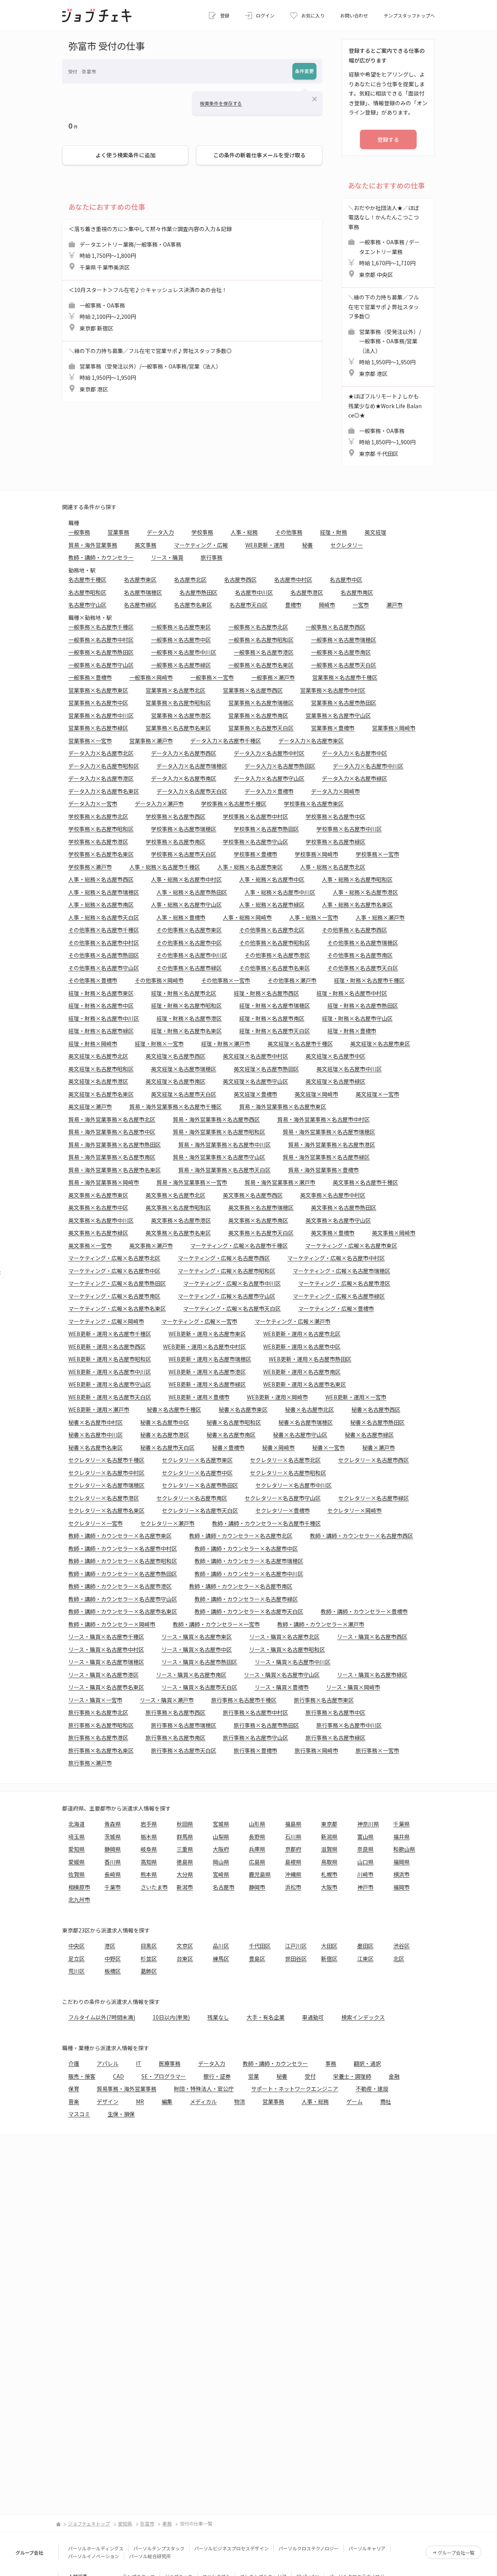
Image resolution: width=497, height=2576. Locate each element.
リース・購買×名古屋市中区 (197, 1649)
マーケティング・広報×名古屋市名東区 (117, 1308)
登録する (388, 139)
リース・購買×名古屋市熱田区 (199, 1662)
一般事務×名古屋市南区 (341, 652)
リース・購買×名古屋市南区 (191, 1675)
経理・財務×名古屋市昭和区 (186, 1005)
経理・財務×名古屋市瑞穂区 (275, 1005)
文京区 (185, 1946)
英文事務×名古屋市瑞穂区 (261, 1207)
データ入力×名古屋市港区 (101, 778)
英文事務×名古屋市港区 (181, 1220)
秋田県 (185, 1824)
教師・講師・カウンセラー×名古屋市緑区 (246, 1599)
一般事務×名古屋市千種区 (101, 627)
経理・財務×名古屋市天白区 (275, 1031)
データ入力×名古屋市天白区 (192, 791)
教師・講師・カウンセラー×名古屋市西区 (361, 1536)
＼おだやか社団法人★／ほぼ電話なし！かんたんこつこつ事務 (384, 241)
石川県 (293, 1837)
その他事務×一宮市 (226, 980)
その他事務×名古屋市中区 (189, 943)
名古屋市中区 (346, 579)
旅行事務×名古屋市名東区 (101, 1750)
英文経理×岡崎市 (316, 1094)
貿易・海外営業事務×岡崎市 (104, 1182)
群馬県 (185, 1837)
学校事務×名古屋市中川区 (349, 829)
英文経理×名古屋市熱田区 (266, 1069)
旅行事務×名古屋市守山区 (255, 1738)
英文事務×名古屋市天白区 (261, 1233)
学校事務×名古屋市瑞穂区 (184, 829)
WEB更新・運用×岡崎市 (277, 1397)
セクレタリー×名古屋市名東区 (106, 1510)
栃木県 (149, 1837)
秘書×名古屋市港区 (165, 1435)
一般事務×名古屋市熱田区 (101, 652)
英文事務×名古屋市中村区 (333, 1195)
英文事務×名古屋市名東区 (178, 1233)
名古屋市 (224, 1887)
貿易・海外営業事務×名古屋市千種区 (176, 1106)
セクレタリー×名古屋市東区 (197, 1460)
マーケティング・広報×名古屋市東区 (351, 1245)
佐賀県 (76, 1874)
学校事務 (202, 532)
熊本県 (149, 1874)
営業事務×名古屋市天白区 (261, 728)
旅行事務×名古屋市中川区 (349, 1725)
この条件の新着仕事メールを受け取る (259, 155)
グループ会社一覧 (456, 2553)
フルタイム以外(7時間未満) (102, 2017)
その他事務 (289, 532)
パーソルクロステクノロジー (308, 2548)
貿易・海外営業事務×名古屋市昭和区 (219, 1132)
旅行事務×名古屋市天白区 (184, 1750)
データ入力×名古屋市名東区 (104, 791)
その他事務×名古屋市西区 (355, 930)
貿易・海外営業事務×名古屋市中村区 (323, 1119)
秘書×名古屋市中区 (165, 1422)
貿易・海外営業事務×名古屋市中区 (112, 1132)
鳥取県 (329, 1862)
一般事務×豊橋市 (90, 677)
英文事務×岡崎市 (394, 1233)
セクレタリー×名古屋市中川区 (294, 1485)
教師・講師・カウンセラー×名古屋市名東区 (123, 1611)
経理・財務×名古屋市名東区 (186, 1031)
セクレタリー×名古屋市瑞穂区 (106, 1485)
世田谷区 (296, 1959)
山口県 (365, 1862)
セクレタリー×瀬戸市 (167, 1523)
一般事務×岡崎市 (151, 677)
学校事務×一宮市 (377, 854)
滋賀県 (329, 1849)
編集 (167, 2101)
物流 (240, 2101)
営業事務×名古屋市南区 (258, 715)
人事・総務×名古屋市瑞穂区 (104, 892)
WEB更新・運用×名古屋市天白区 (110, 1397)
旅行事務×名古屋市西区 (176, 1712)
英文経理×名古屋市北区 (98, 1056)
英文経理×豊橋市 (255, 1094)
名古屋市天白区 (248, 605)
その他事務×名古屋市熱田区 (104, 955)
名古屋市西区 (240, 579)
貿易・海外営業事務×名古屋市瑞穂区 (329, 1132)
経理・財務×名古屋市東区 (101, 993)
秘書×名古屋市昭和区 (234, 1422)
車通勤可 (313, 2017)
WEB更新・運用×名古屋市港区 (207, 1372)
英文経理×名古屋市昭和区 (101, 1069)
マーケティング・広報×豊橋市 (336, 1308)
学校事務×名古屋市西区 (176, 816)
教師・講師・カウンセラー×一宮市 (216, 1624)
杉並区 (149, 1959)
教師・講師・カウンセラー (101, 557)
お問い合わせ (354, 15)
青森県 (113, 1824)
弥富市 (147, 2523)
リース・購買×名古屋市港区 (103, 1675)
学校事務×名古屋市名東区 (101, 854)
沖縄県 (293, 1874)
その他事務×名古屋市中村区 (104, 943)
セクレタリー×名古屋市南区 (192, 1498)
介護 (74, 2063)
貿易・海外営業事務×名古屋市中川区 (224, 1145)
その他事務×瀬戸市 (292, 980)
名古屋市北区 (190, 579)
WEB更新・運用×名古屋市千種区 (110, 1334)
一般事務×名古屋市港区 (264, 652)
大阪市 (329, 1887)
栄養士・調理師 (352, 2076)
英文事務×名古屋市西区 (253, 1195)
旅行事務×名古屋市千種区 (244, 1700)
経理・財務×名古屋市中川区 (104, 1018)
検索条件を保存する (221, 103)
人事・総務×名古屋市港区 (365, 892)
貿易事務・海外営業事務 (127, 2089)
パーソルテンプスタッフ (159, 2548)
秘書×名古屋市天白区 (167, 1447)
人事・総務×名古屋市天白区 (104, 917)
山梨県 (221, 1837)
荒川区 (76, 1971)
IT (139, 2063)
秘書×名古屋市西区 (376, 1409)
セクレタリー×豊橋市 (283, 1510)
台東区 (185, 1959)
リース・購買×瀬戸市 (167, 1700)
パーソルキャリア (367, 2548)
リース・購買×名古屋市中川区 (293, 1662)
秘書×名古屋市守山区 (300, 1435)
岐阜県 (149, 1849)
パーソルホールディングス (96, 2548)
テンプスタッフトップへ (409, 15)
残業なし (218, 2017)
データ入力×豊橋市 (269, 791)
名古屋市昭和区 (87, 592)
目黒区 (149, 1946)
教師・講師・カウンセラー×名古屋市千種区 (266, 1523)
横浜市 (401, 1874)
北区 (399, 1959)
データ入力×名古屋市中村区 (269, 753)
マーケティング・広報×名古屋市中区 (114, 1271)
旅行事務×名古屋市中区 (335, 1712)
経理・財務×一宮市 (159, 1044)
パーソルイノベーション (94, 2556)
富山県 (365, 1837)
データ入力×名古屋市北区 (101, 753)
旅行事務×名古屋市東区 (324, 1700)
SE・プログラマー (164, 2076)
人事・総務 (244, 532)
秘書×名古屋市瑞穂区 (306, 1422)
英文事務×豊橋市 (333, 1233)
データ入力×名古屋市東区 (311, 741)
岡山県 (221, 1862)
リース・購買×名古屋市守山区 (282, 1675)
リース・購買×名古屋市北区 (284, 1637)
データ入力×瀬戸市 (159, 804)
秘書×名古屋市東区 (243, 1409)
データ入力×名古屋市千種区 (226, 741)
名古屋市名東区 (193, 605)
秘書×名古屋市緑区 (369, 1435)
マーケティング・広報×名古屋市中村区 (336, 1258)
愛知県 (76, 1849)
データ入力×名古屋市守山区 (269, 778)
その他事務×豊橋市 (93, 980)
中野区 (113, 1959)
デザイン (108, 2101)
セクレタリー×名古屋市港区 (104, 1498)
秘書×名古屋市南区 (231, 1435)
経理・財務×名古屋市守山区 (357, 1018)
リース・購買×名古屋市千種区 (106, 1637)
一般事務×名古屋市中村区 (101, 640)
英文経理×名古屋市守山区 (255, 1081)
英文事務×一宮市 (90, 1245)
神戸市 (365, 1887)
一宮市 (361, 605)
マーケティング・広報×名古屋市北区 (114, 1258)
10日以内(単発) (171, 2017)
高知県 (149, 1862)
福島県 (293, 1824)
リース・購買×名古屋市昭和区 (287, 1649)
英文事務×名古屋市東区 (98, 1195)
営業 (254, 2076)
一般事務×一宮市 (212, 677)
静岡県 (113, 1849)
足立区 (76, 1959)
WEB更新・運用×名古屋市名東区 (305, 1384)
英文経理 (375, 532)
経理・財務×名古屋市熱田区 (363, 1005)
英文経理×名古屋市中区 (335, 1056)
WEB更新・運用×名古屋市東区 (207, 1334)
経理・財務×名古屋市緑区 (101, 1031)
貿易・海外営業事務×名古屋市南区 (112, 1157)
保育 (74, 2089)
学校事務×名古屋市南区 (176, 842)
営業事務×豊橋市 (333, 728)
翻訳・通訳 (367, 2063)
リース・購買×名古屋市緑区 (372, 1675)
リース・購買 (167, 557)
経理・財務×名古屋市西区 (266, 993)
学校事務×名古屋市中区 (335, 816)
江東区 (365, 1959)
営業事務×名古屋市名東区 (178, 728)
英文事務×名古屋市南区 (258, 1220)
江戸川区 (296, 1946)
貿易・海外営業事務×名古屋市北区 (112, 1119)
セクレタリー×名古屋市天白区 (200, 1510)
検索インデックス (363, 2017)
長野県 (257, 1837)
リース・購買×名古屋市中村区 (106, 1649)
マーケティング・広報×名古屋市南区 (114, 1296)
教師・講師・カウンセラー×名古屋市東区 (120, 1536)
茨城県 (113, 1837)
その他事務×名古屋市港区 (277, 955)
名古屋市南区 (357, 592)
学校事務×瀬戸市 (90, 867)
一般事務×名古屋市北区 (258, 627)
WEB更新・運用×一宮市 (356, 1397)
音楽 (74, 2101)
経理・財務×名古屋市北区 (184, 993)
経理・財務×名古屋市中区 (101, 1005)
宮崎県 (221, 1874)
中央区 (76, 1946)
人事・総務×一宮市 (314, 917)
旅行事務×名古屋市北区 (98, 1712)
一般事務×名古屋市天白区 (344, 665)
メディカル (203, 2101)
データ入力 (160, 532)
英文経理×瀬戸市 (90, 1106)
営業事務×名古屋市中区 (98, 703)
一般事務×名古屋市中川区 (184, 652)
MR (140, 2101)
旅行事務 (212, 557)
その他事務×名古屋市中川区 (192, 955)
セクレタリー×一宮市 (96, 1523)
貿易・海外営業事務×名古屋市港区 (332, 1145)
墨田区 (365, 1946)
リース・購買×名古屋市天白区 (199, 1687)
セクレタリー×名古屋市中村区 (106, 1473)
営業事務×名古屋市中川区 (101, 715)
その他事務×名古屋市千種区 (104, 930)
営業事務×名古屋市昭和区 (178, 703)
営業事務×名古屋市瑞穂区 (261, 703)
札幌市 (329, 1874)
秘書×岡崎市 (278, 1447)
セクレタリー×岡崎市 (355, 1510)
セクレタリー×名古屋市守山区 (283, 1498)
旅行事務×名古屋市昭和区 (101, 1725)
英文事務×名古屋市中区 (98, 1207)
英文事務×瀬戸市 (151, 1245)
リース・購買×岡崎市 (353, 1687)
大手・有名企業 (266, 2017)
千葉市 (113, 1887)
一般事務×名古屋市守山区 (101, 665)
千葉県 (401, 1824)
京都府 (293, 1849)
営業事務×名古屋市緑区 (98, 728)
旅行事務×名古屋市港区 (98, 1738)
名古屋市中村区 (293, 579)
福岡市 (401, 1887)
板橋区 (113, 1971)
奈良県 (365, 1849)
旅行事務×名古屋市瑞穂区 (184, 1725)
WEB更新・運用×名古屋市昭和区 (110, 1359)
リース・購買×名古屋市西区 (372, 1637)
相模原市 (79, 1887)
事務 (331, 2063)
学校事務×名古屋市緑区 (335, 842)
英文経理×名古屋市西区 (176, 1056)
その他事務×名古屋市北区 (272, 930)
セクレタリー (347, 545)
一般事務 (79, 532)
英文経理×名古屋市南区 (176, 1081)
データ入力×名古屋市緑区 (355, 778)
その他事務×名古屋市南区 (360, 955)
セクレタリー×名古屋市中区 (197, 1473)
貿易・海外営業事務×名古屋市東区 (283, 1106)
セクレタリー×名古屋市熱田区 (200, 1485)
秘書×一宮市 (328, 1447)
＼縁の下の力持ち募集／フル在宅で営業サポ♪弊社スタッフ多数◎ (150, 370)
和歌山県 (404, 1849)
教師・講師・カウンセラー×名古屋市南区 (241, 1586)
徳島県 (185, 1862)
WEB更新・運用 (265, 545)
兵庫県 (257, 1849)
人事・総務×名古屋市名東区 (357, 904)
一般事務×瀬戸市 (273, 677)
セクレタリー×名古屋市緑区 (374, 1498)
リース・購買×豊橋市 (282, 1687)
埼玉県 (76, 1837)
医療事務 (170, 2063)
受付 (310, 2076)
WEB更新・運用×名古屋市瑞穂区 (210, 1359)
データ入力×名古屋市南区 (184, 778)
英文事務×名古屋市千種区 (365, 1182)
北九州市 (79, 1899)
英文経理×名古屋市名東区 (101, 1094)
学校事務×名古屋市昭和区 (101, 829)
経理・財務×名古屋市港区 (189, 1018)
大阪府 (221, 1849)
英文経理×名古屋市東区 (380, 1044)
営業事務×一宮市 (90, 741)
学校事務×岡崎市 (316, 854)
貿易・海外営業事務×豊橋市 (323, 1170)
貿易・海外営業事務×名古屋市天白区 (224, 1170)
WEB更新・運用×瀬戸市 (99, 1409)
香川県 (113, 1862)
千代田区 (260, 1946)
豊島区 (257, 1959)
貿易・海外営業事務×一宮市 (192, 1182)
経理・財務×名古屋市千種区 (369, 980)
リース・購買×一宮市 (95, 1700)
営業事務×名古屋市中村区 (333, 690)
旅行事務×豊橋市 (255, 1750)
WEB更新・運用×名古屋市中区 (302, 1346)
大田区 (329, 1946)
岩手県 (149, 1824)
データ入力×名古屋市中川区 (368, 766)
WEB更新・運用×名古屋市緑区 (207, 1384)
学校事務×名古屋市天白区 (184, 854)
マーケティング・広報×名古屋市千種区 (239, 1245)
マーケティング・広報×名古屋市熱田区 (117, 1283)
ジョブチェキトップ (89, 2523)
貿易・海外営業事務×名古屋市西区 (216, 1119)
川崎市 (365, 1874)
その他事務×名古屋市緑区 (189, 968)
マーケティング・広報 (201, 545)
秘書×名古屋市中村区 (96, 1422)
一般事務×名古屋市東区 (181, 627)
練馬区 (221, 1959)
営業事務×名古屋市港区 (181, 715)
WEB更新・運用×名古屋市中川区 (110, 1372)
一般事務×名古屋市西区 (335, 627)
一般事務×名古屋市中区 (181, 640)
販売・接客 (82, 2076)
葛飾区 (149, 1971)
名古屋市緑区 (140, 605)
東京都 (329, 1824)
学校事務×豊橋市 (255, 854)
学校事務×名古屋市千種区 (234, 804)
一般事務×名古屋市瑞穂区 (344, 640)
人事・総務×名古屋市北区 (333, 867)
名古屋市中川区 (254, 592)
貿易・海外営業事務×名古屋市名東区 (115, 1170)
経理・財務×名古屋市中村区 (352, 993)
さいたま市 (154, 1887)
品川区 (221, 1946)
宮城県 (221, 1824)
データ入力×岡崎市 (335, 791)
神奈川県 (368, 1824)
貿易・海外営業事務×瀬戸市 (280, 1182)
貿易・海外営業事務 (93, 545)
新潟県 (329, 1837)
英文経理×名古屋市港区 (98, 1081)
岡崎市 (327, 605)
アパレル (108, 2063)
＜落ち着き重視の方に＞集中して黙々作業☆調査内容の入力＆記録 (150, 248)
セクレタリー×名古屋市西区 (374, 1460)
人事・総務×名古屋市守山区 (186, 904)
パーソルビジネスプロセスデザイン (231, 2548)
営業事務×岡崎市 (394, 728)
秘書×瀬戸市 (379, 1447)
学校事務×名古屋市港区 (98, 842)
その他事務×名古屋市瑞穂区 (363, 943)
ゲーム (355, 2101)
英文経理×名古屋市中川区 (349, 1069)
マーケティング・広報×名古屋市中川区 (232, 1283)
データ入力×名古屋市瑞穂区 (192, 766)
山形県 (257, 1824)
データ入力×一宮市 (93, 804)
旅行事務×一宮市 (377, 1750)
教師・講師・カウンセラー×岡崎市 (112, 1624)
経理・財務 (334, 532)
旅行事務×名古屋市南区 (176, 1738)
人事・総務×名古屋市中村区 (186, 879)
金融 (394, 2076)
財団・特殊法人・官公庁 (204, 2089)
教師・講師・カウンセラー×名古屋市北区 (241, 1536)
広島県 (257, 1862)
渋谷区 (401, 1946)
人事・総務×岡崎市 (247, 917)
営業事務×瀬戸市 (151, 741)
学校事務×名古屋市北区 (98, 816)
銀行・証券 (217, 2076)
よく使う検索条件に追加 (125, 155)
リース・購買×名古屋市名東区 (106, 1687)
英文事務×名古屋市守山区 (338, 1220)
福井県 (401, 1837)
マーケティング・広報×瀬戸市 (293, 1321)
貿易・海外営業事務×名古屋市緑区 (326, 1157)
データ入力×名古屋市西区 (184, 753)
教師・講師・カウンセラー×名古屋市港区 (120, 1586)
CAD (118, 2076)
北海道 (76, 1824)
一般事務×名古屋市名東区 (261, 665)
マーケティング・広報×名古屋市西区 (224, 1258)
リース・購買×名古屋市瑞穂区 (106, 1662)
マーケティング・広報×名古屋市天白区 (232, 1308)
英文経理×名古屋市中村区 (255, 1056)
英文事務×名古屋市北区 (176, 1195)
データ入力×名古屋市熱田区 (280, 766)
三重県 (185, 1849)
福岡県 (401, 1862)
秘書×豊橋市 (228, 1447)
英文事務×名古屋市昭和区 (178, 1207)
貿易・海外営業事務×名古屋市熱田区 (115, 1145)
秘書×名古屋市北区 (309, 1409)
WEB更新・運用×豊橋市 (199, 1397)
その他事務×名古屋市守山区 (104, 968)
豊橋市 (293, 605)
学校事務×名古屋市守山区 (255, 842)
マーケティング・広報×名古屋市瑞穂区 (341, 1271)
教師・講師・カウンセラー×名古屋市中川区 (249, 1574)
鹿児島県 (260, 1874)
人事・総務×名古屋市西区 (101, 879)
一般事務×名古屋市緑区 (181, 665)
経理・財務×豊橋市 (352, 1031)
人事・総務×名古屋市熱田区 (192, 892)
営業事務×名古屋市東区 (98, 690)
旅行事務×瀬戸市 (90, 1763)
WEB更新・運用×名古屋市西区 (107, 1346)
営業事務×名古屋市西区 (253, 690)
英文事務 (146, 545)
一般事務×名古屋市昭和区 (261, 640)
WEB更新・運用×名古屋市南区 (302, 1372)
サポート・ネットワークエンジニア (295, 2089)
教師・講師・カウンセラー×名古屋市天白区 (249, 1611)
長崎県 (113, 1874)
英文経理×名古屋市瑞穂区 (184, 1069)
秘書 (308, 545)
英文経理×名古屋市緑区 (335, 1081)
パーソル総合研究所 (150, 2556)
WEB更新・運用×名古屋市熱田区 (310, 1359)
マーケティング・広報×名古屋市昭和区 (227, 1271)
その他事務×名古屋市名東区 (275, 968)
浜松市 (293, 1887)
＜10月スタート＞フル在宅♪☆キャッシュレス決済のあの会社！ (148, 309)
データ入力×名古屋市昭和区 (104, 766)
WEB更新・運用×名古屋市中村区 (204, 1346)
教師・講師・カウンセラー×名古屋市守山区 (123, 1599)
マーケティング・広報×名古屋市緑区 (339, 1296)
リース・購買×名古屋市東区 (197, 1637)
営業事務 (118, 532)
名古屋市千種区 (87, 579)
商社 (386, 2101)
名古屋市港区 (307, 592)
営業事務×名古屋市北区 (176, 690)
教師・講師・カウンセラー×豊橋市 (364, 1611)
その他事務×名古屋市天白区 (363, 968)
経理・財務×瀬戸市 (226, 1044)
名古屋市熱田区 (198, 592)
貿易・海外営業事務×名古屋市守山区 (219, 1157)
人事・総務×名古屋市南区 (101, 904)
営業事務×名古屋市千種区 (345, 677)
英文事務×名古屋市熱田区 (344, 1207)
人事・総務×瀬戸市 (380, 917)
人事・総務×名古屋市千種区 (165, 867)
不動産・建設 (372, 2089)
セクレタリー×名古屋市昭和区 (288, 1473)
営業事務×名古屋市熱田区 (344, 703)
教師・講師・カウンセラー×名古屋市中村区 (123, 1548)
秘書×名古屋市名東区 (96, 1447)
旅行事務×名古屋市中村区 (255, 1712)
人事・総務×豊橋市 (181, 917)
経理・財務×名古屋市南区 (272, 1018)
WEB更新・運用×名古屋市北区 (302, 1334)
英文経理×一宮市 (377, 1094)
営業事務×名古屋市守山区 (338, 715)
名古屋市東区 (140, 579)
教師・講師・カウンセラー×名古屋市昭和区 (123, 1561)
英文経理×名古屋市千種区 (300, 1044)
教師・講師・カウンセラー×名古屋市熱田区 (123, 1574)
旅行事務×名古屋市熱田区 (266, 1725)
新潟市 (185, 1887)
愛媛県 (76, 1862)
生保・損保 (121, 2114)
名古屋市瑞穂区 (143, 592)
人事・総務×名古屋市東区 (250, 867)
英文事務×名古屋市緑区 (98, 1233)
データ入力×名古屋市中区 (355, 753)
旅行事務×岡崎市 (316, 1750)
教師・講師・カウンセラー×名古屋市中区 (246, 1548)
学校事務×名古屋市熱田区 (266, 829)
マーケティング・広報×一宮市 (199, 1321)
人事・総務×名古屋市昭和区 (357, 879)
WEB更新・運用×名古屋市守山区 (110, 1384)
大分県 (185, 1874)
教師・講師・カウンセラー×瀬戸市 (321, 1624)
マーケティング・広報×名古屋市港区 (344, 1283)
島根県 (293, 1862)
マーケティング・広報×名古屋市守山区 (227, 1296)
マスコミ (79, 2114)
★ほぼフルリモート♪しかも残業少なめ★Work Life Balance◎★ (385, 425)
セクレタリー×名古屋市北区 (285, 1460)
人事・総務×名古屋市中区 (272, 879)
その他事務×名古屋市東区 (189, 930)
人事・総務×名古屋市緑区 (272, 904)
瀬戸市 (394, 605)
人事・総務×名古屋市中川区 (280, 892)
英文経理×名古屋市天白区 (184, 1094)
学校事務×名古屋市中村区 (255, 816)
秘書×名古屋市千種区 (174, 1409)
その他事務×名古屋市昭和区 (275, 943)
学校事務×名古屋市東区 (314, 804)
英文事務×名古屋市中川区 (101, 1220)
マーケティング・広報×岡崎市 (106, 1321)
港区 (110, 1946)
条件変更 (304, 71)
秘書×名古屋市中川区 (96, 1435)
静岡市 (257, 1887)
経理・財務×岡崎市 (93, 1044)
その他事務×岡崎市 (159, 980)
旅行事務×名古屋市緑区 (335, 1738)
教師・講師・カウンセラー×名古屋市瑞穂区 (249, 1561)
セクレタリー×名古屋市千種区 (106, 1460)
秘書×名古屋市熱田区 (377, 1422)
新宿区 (329, 1959)
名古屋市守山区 (87, 605)
